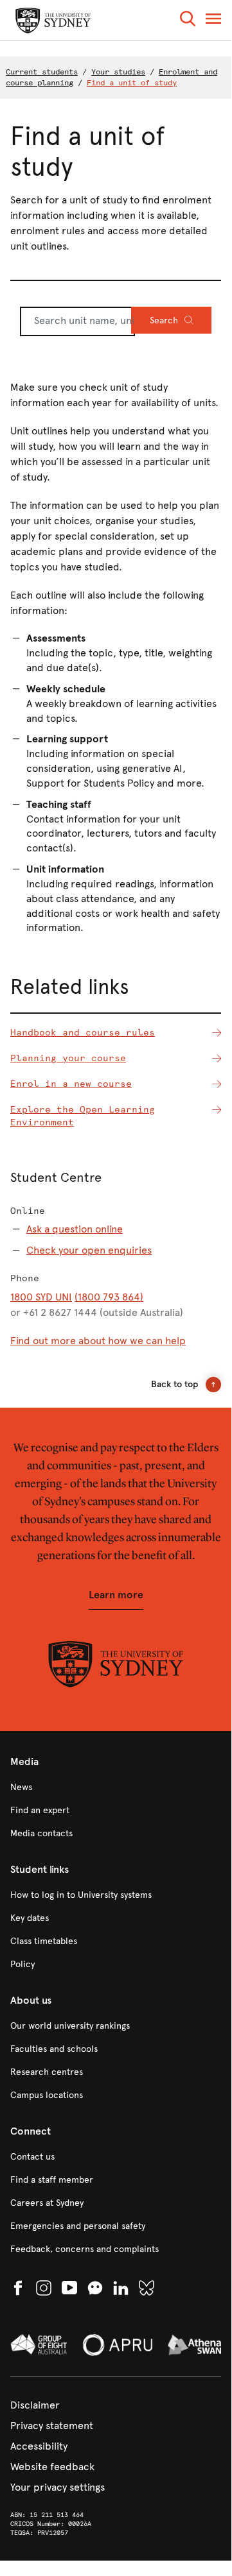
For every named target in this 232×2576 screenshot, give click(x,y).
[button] (188, 21)
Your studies (118, 72)
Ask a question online (75, 1229)
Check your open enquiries (89, 1250)
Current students (42, 72)
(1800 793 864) (109, 1297)
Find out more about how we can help (98, 1341)
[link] (116, 1787)
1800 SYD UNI (41, 1297)
